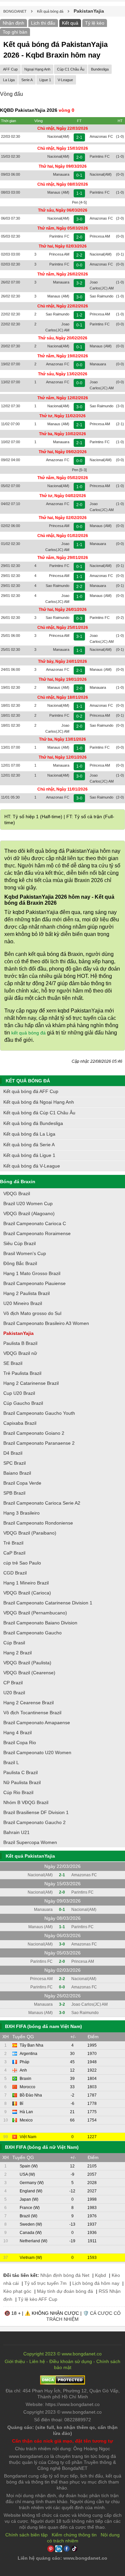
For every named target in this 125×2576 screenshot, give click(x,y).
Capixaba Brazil (20, 1423)
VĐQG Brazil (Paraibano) (30, 1533)
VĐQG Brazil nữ (20, 1353)
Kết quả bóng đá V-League (32, 1166)
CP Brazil (13, 1683)
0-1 (79, 175)
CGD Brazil (15, 1573)
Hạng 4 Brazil (17, 1733)
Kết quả (70, 23)
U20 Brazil (14, 1693)
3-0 (79, 219)
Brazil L (11, 1762)
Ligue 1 (45, 80)
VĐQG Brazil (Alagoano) (29, 1213)
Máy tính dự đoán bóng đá (65, 2291)
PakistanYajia (18, 1333)
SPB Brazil (14, 1493)
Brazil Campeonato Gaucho (32, 1633)
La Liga (9, 80)
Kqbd (100, 2275)
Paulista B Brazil (20, 1343)
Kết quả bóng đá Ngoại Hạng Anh (39, 1102)
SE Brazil (13, 1363)
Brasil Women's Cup (25, 1253)
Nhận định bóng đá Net (65, 2275)
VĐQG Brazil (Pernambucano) (35, 1613)
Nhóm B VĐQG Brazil (26, 1802)
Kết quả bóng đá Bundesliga (33, 1123)
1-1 (79, 193)
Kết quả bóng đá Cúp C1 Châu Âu (39, 1113)
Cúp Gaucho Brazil (23, 1403)
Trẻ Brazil (13, 1543)
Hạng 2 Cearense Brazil (28, 1703)
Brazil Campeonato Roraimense (37, 1233)
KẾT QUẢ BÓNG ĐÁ (28, 1081)
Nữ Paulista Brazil (22, 1782)
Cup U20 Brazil (19, 1393)
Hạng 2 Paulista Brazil (26, 1293)
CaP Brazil (14, 1553)
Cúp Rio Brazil (18, 1792)
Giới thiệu (15, 2361)
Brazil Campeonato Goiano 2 (34, 1433)
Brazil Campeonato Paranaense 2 (39, 1443)
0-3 (79, 619)
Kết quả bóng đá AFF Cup (31, 1091)
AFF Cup (10, 69)
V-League (65, 80)
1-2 (79, 315)
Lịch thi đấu (43, 23)
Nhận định (13, 23)
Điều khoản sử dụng (71, 2361)
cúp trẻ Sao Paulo (22, 1563)
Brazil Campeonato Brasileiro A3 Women (46, 1323)
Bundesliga (100, 69)
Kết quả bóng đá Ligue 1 (29, 1155)
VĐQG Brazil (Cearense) (29, 1673)
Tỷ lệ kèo (95, 23)
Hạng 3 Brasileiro (21, 1513)
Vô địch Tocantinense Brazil (32, 1713)
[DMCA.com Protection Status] (62, 2383)
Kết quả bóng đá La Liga (29, 1134)
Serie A (27, 80)
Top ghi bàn (15, 32)
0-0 (79, 265)
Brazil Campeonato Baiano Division (40, 1623)
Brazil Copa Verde (22, 1483)
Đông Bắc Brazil (20, 1263)
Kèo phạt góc (17, 2291)
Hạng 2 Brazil (17, 1653)
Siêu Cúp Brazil (19, 1243)
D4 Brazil (13, 1453)
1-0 (79, 487)
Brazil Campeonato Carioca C (35, 1223)
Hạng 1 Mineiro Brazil (26, 1583)
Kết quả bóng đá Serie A (29, 1145)
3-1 (79, 637)
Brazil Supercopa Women (30, 1842)
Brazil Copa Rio (20, 1743)
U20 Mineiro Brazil (23, 1303)
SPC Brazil (14, 1463)
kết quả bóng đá (28, 1033)
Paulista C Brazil (20, 1772)
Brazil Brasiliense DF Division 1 (36, 1812)
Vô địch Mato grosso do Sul (32, 1313)
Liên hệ (37, 2361)
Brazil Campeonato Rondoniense (38, 1523)
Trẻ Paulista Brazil (22, 1373)
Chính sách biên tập (26, 2535)
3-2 (79, 283)
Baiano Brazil (17, 1473)
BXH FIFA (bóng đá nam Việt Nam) (43, 2026)
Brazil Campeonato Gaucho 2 (34, 1822)
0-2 (79, 716)
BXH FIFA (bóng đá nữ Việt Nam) (42, 2147)
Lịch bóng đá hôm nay (96, 2283)
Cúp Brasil (14, 1643)
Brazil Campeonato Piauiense (34, 1283)
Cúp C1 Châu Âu (71, 69)
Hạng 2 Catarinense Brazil (31, 1383)
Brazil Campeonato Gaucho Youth (39, 1413)
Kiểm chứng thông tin (74, 2535)
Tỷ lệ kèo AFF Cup (38, 2299)
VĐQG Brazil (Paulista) (27, 1663)
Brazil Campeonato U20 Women (37, 1752)
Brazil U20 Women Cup (28, 1203)
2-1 (79, 137)
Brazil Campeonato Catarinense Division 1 (48, 1603)
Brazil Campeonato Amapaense (37, 1723)
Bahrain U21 (16, 1832)
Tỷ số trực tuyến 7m (45, 2283)
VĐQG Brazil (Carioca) (27, 1593)
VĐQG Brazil (17, 1194)
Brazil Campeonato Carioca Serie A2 (42, 1503)
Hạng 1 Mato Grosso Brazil (32, 1273)
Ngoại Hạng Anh (37, 69)
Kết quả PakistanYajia (30, 1856)
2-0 (79, 157)
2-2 (79, 255)
